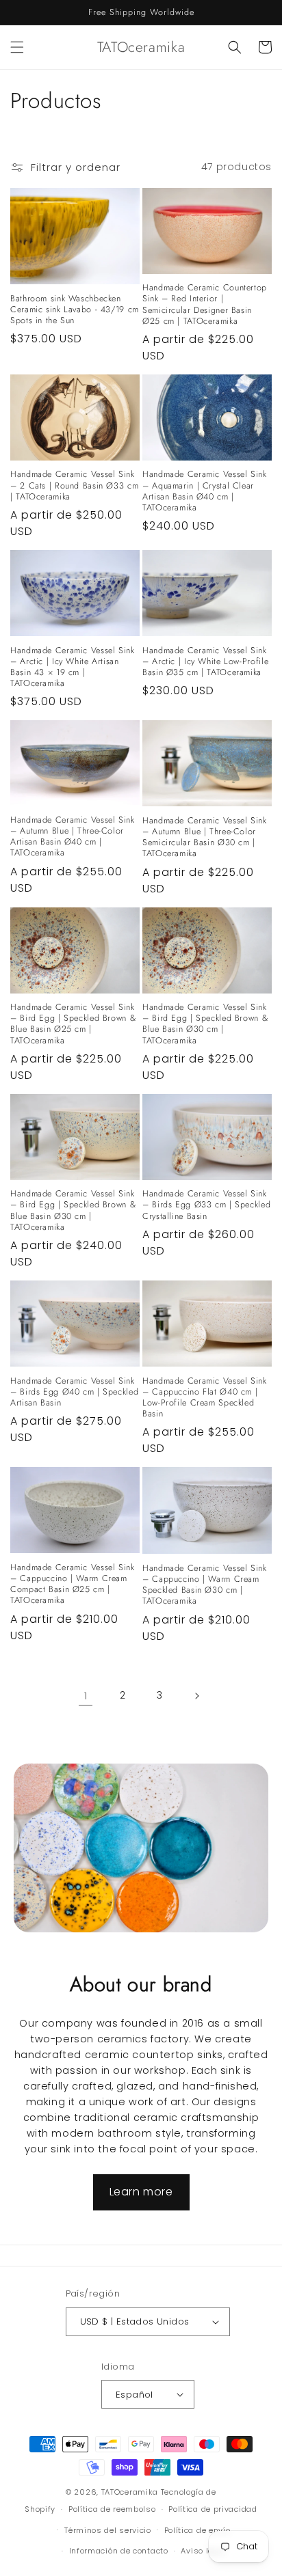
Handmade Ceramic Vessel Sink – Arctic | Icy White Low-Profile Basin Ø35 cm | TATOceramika (205, 662)
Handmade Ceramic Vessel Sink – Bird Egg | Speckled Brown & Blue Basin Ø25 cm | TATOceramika (73, 1024)
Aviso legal (203, 2551)
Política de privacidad (213, 2509)
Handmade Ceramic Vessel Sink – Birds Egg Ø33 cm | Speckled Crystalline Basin (206, 1205)
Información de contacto (119, 2551)
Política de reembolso (112, 2509)
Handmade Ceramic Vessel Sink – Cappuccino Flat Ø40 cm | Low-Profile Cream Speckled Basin (205, 1398)
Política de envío (197, 2530)
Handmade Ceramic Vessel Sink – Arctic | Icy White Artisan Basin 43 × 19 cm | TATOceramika (73, 667)
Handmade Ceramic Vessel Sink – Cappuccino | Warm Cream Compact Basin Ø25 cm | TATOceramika (73, 1584)
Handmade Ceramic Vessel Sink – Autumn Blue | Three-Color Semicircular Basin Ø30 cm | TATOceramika (205, 837)
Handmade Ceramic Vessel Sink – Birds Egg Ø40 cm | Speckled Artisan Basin (74, 1392)
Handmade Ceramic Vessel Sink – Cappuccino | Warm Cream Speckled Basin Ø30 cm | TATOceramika (205, 1585)
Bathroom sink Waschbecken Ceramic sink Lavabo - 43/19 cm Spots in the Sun (75, 310)
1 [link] (86, 1696)
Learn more (141, 2192)
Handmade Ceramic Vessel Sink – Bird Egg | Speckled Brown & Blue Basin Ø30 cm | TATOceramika (205, 1024)
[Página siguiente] (196, 1696)
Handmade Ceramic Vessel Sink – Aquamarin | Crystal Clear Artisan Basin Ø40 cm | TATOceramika (205, 491)
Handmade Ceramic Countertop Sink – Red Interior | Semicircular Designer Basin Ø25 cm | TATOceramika (205, 304)
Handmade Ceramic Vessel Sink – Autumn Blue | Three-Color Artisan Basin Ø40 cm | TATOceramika (73, 837)
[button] (17, 47)
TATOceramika (130, 2492)
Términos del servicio (108, 2530)
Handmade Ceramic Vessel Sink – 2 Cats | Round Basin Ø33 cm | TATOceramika (74, 485)
